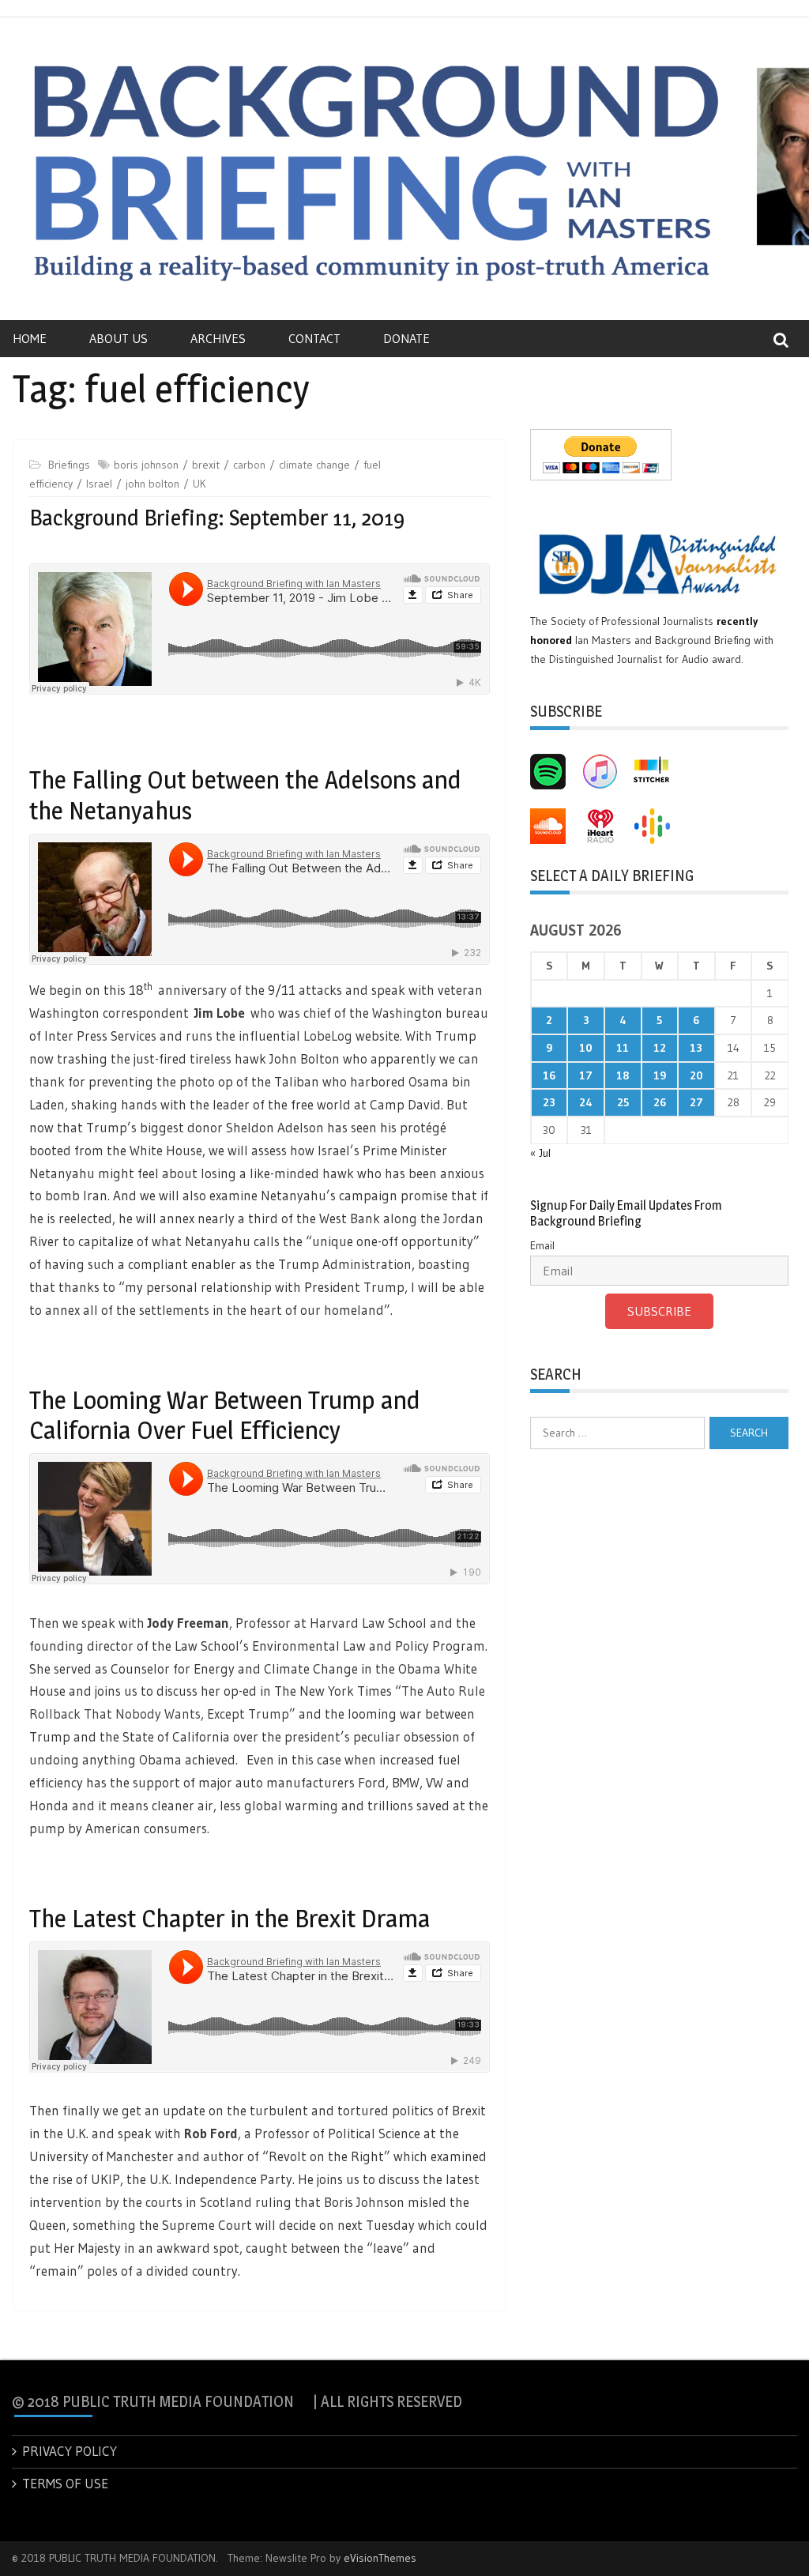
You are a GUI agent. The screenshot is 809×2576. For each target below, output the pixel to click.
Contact (314, 338)
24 (586, 1102)
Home (30, 338)
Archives (218, 338)
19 (660, 1075)
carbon (249, 465)
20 (696, 1075)
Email (542, 1245)
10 (586, 1048)
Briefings (69, 465)
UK (199, 484)
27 (696, 1102)
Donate (406, 338)
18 (623, 1075)
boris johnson (146, 465)
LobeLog (326, 1036)
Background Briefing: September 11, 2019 (217, 518)
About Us (119, 338)
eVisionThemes (380, 2558)
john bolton (152, 484)
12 (660, 1048)
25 (623, 1102)
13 (696, 1048)
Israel (99, 484)
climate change (314, 465)
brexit (206, 465)
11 (623, 1048)
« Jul (540, 1153)
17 (586, 1075)
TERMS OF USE (65, 2483)
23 (549, 1102)
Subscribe (659, 1311)
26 (660, 1102)
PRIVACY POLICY (70, 2451)
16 (549, 1075)
